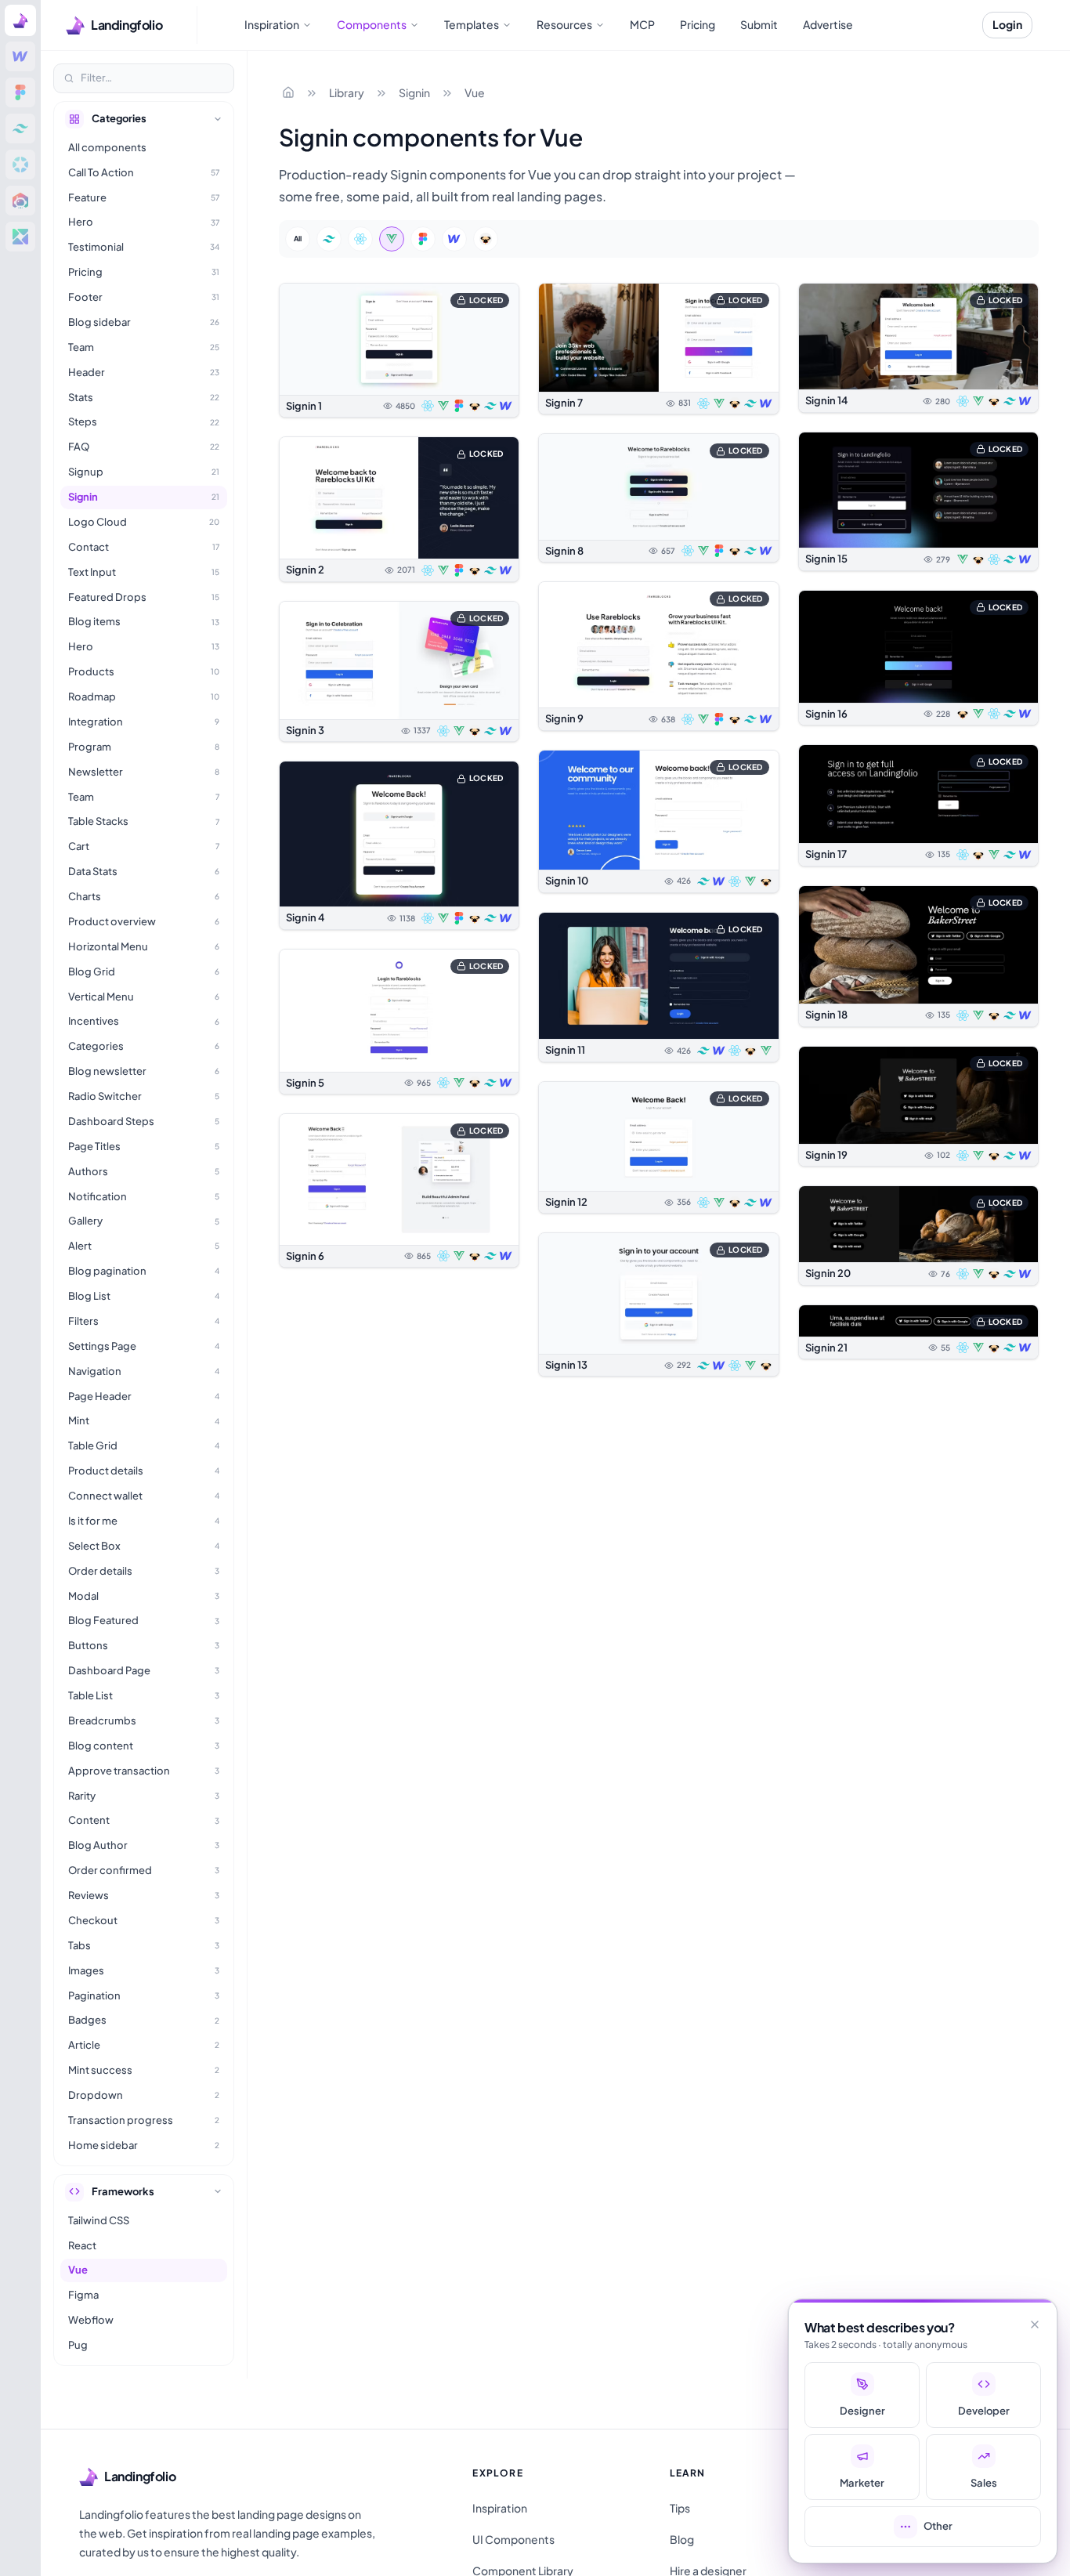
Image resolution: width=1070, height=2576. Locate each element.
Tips (680, 2508)
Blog (682, 2539)
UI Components (513, 2539)
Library (347, 92)
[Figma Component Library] (20, 92)
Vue (475, 92)
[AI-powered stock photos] (20, 237)
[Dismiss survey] (1035, 2325)
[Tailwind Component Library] (20, 128)
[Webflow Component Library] (20, 56)
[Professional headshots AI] (20, 165)
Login (1007, 24)
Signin (414, 92)
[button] (399, 350)
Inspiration (500, 2508)
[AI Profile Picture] (20, 201)
